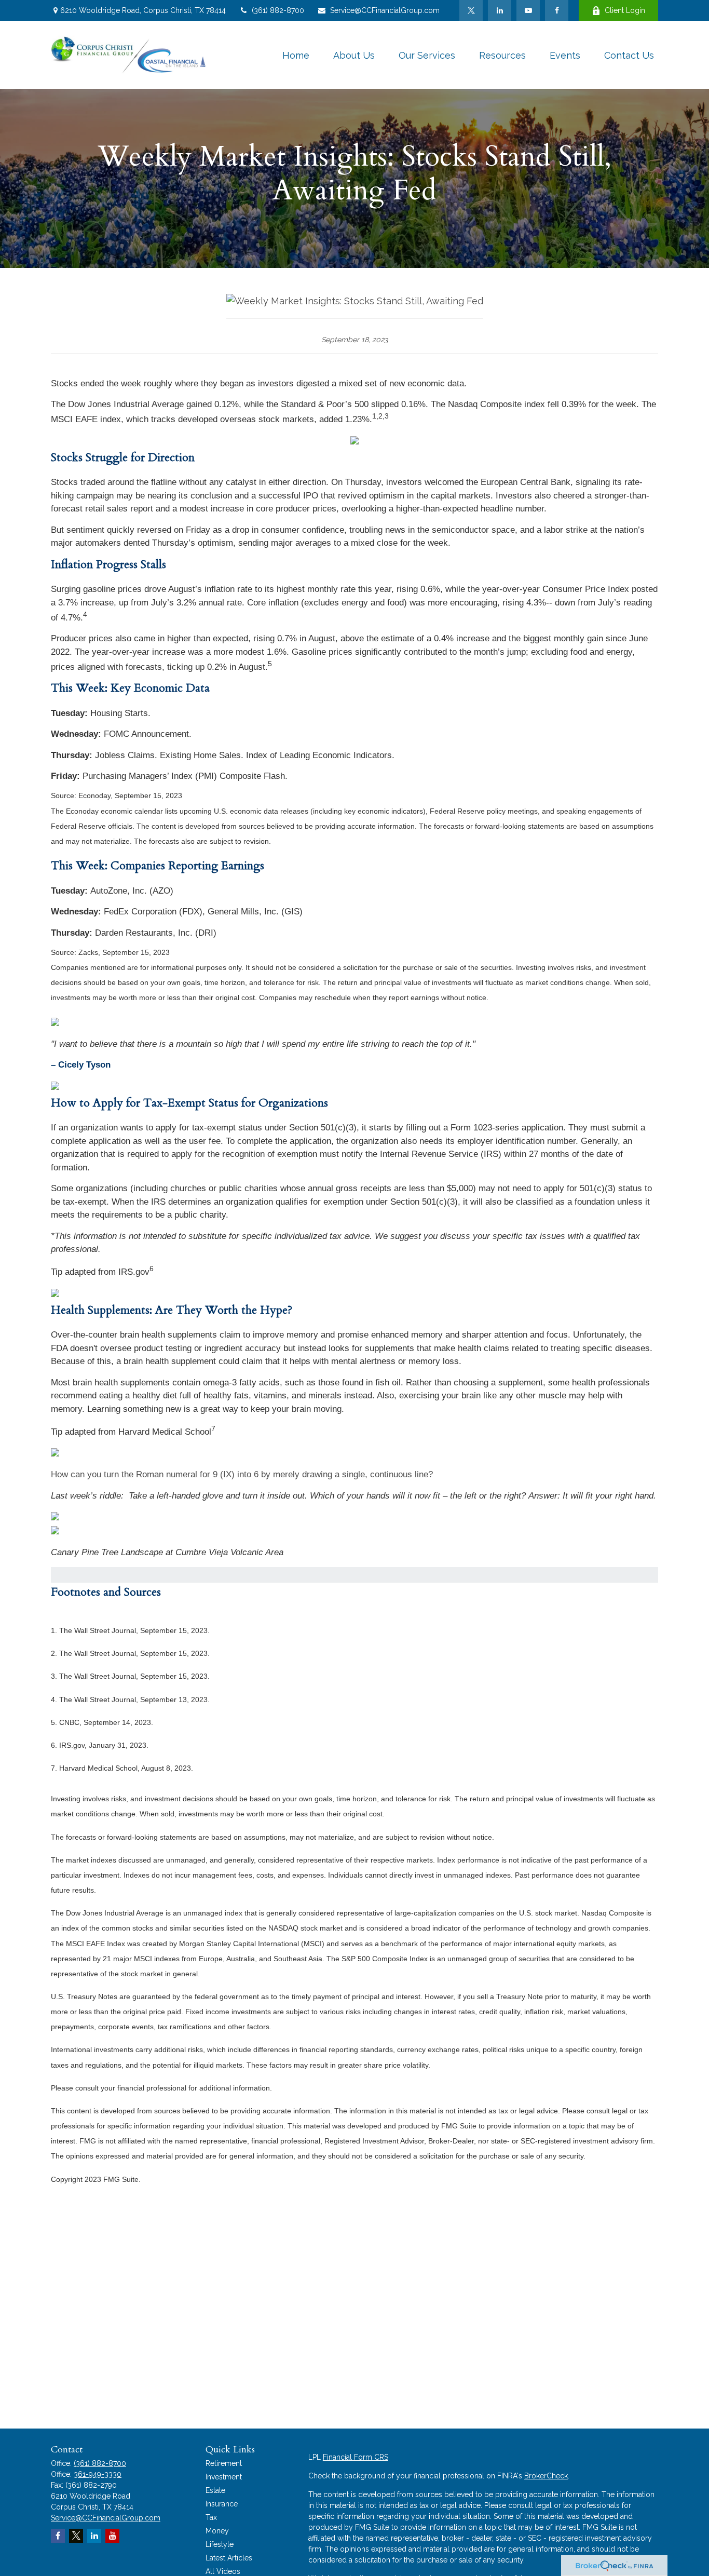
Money (217, 2531)
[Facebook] (557, 10)
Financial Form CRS (356, 2457)
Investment (224, 2477)
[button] (296, 55)
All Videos (223, 2571)
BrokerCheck (546, 2476)
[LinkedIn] (500, 10)
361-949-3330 (98, 2474)
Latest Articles (229, 2558)
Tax (211, 2517)
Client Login (625, 10)
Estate (215, 2490)
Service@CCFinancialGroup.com (385, 10)
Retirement (224, 2463)
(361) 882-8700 (278, 10)
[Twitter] (471, 10)
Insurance (222, 2504)
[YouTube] (528, 10)
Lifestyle (220, 2544)
